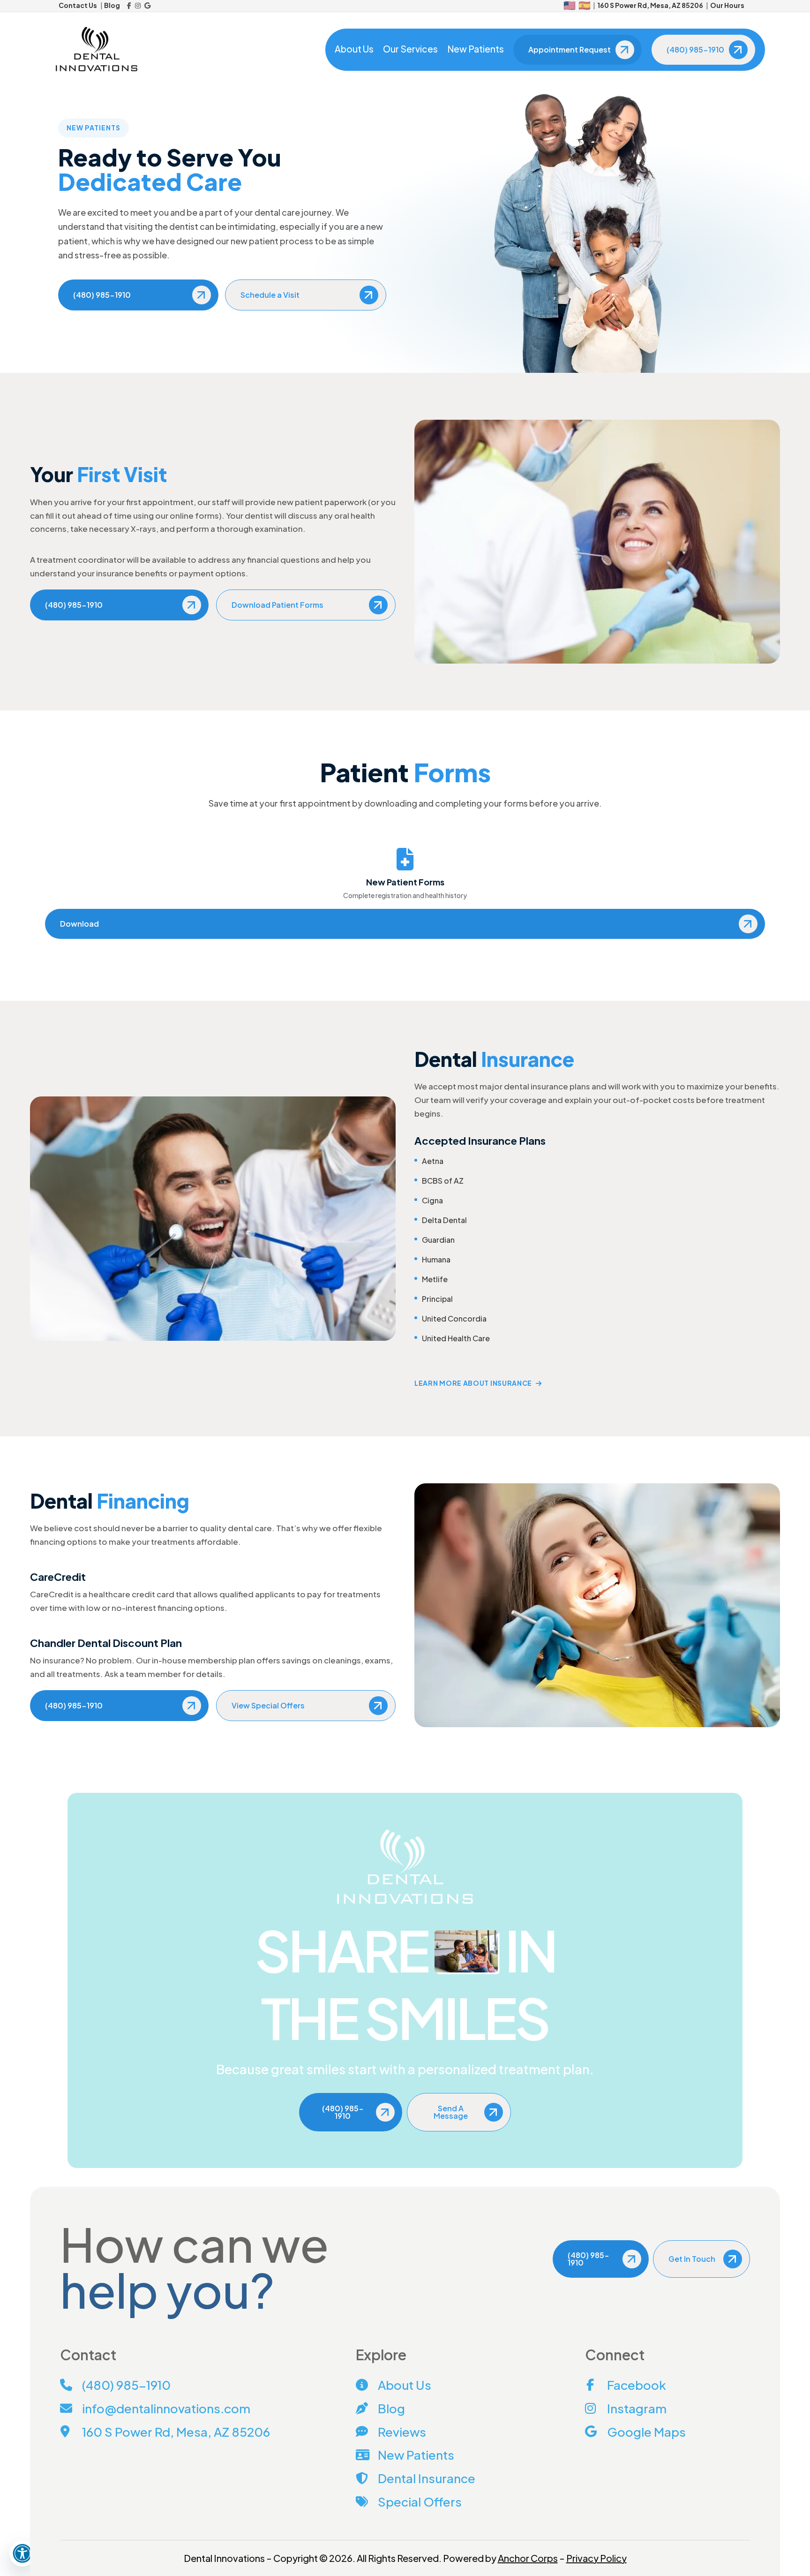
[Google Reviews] (147, 6)
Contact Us (78, 5)
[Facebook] (129, 6)
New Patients (476, 49)
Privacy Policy (596, 2558)
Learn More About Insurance (473, 1383)
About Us (354, 49)
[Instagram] (138, 6)
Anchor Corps (528, 2558)
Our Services (410, 49)
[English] (570, 6)
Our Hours (727, 5)
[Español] (585, 6)
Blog (112, 5)
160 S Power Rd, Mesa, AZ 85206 (650, 5)
